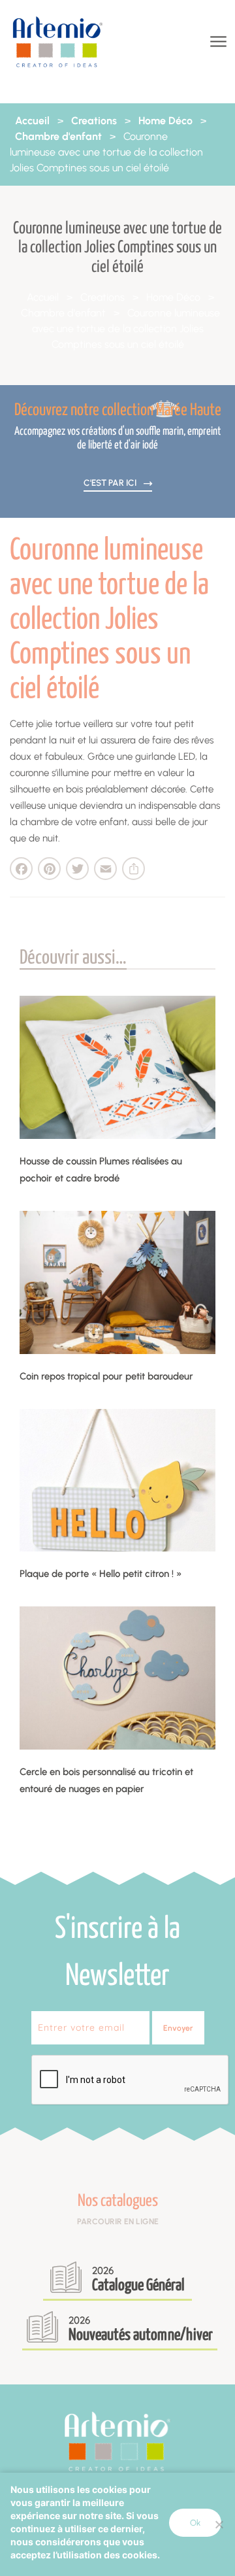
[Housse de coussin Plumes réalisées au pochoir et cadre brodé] (117, 1067)
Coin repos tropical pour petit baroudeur (106, 1376)
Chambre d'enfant (58, 136)
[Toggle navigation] (217, 42)
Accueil (32, 121)
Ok (195, 2523)
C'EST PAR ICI (111, 483)
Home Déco (165, 121)
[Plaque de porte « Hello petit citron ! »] (117, 1480)
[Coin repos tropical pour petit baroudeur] (117, 1282)
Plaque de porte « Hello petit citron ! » (101, 1574)
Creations (94, 121)
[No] (219, 2524)
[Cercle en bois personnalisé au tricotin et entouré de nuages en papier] (117, 1678)
